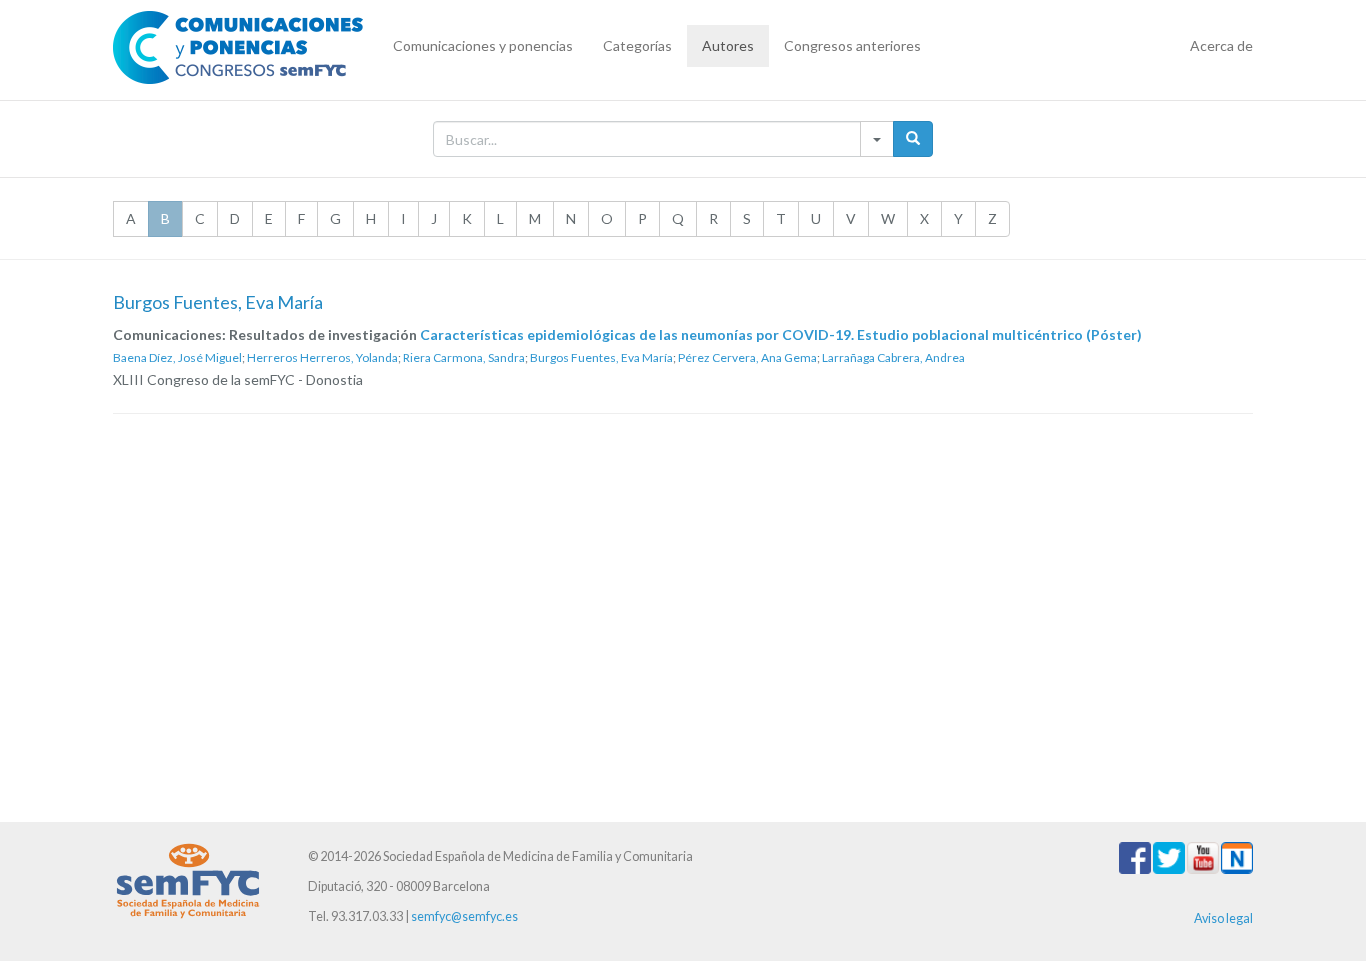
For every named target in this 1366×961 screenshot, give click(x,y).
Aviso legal (1223, 918)
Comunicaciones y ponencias (483, 45)
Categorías (637, 45)
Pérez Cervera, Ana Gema (747, 357)
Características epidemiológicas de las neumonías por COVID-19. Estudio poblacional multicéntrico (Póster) (781, 334)
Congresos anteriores (852, 45)
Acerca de (1221, 45)
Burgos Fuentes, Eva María (601, 357)
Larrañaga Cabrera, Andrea (893, 357)
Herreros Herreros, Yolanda (322, 357)
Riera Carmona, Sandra (464, 357)
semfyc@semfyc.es (464, 916)
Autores (728, 45)
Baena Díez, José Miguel (177, 357)
